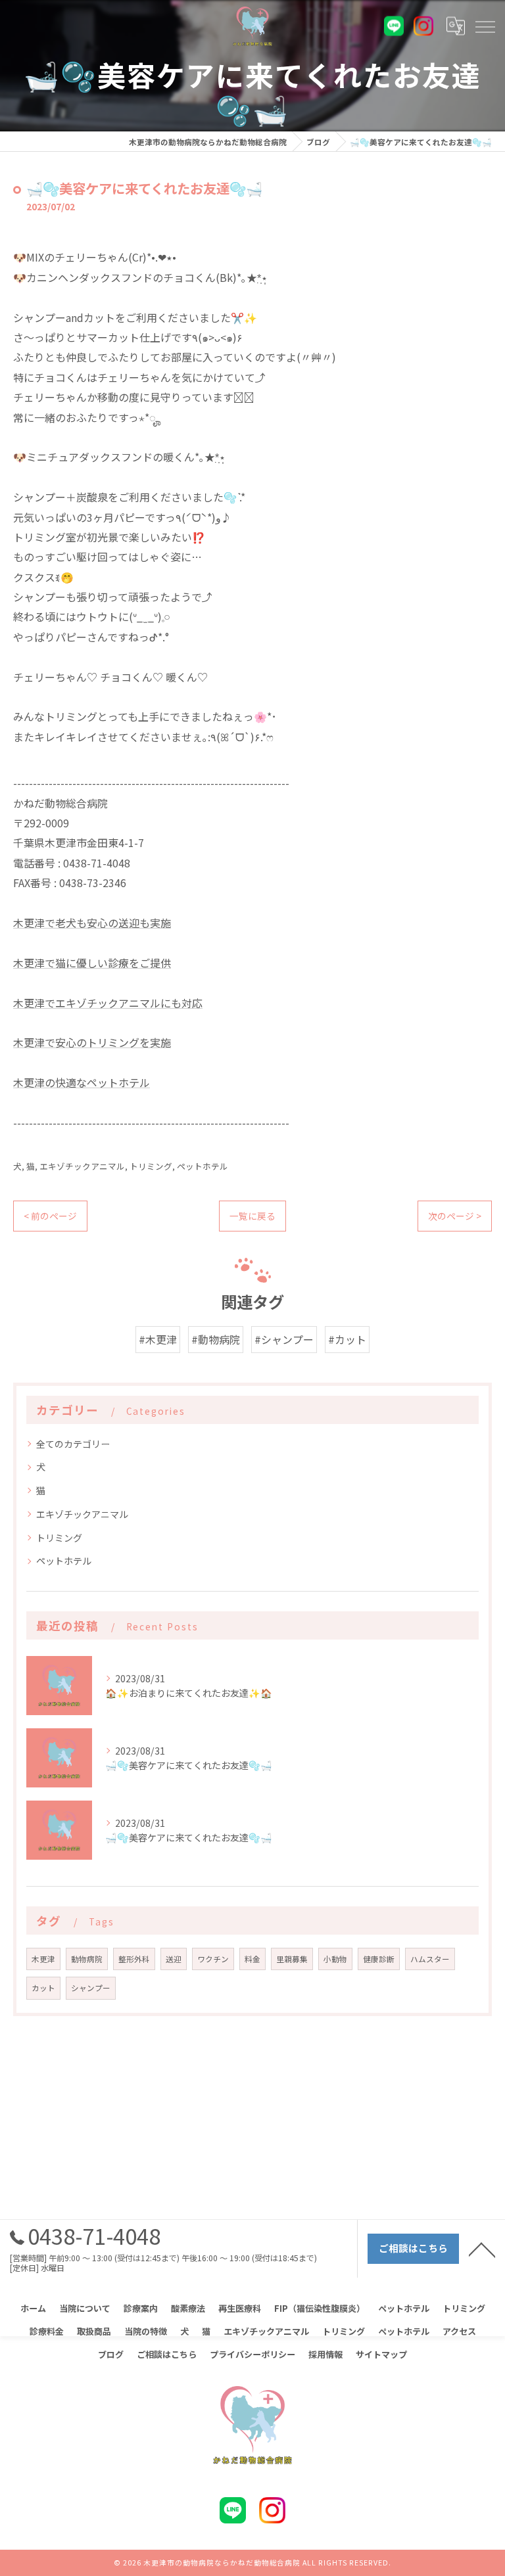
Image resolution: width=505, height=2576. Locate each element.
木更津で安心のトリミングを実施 (92, 1042)
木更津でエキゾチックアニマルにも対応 (108, 1003)
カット (43, 1988)
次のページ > (455, 1216)
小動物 (335, 1959)
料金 (252, 1959)
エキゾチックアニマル (82, 1166)
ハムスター (430, 1959)
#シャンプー (284, 1339)
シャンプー (91, 1988)
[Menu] (485, 26)
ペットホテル (203, 1166)
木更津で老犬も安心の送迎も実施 (92, 923)
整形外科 (134, 1959)
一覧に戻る (252, 1216)
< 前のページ (50, 1216)
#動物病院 (216, 1339)
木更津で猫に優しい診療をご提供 (92, 963)
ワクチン (213, 1959)
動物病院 (87, 1959)
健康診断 (379, 1959)
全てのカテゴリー (73, 1444)
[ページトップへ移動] (482, 2249)
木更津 (43, 1959)
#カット (347, 1339)
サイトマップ (381, 2354)
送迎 (174, 1959)
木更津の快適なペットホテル (82, 1082)
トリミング (151, 1166)
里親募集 (292, 1959)
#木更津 (158, 1339)
